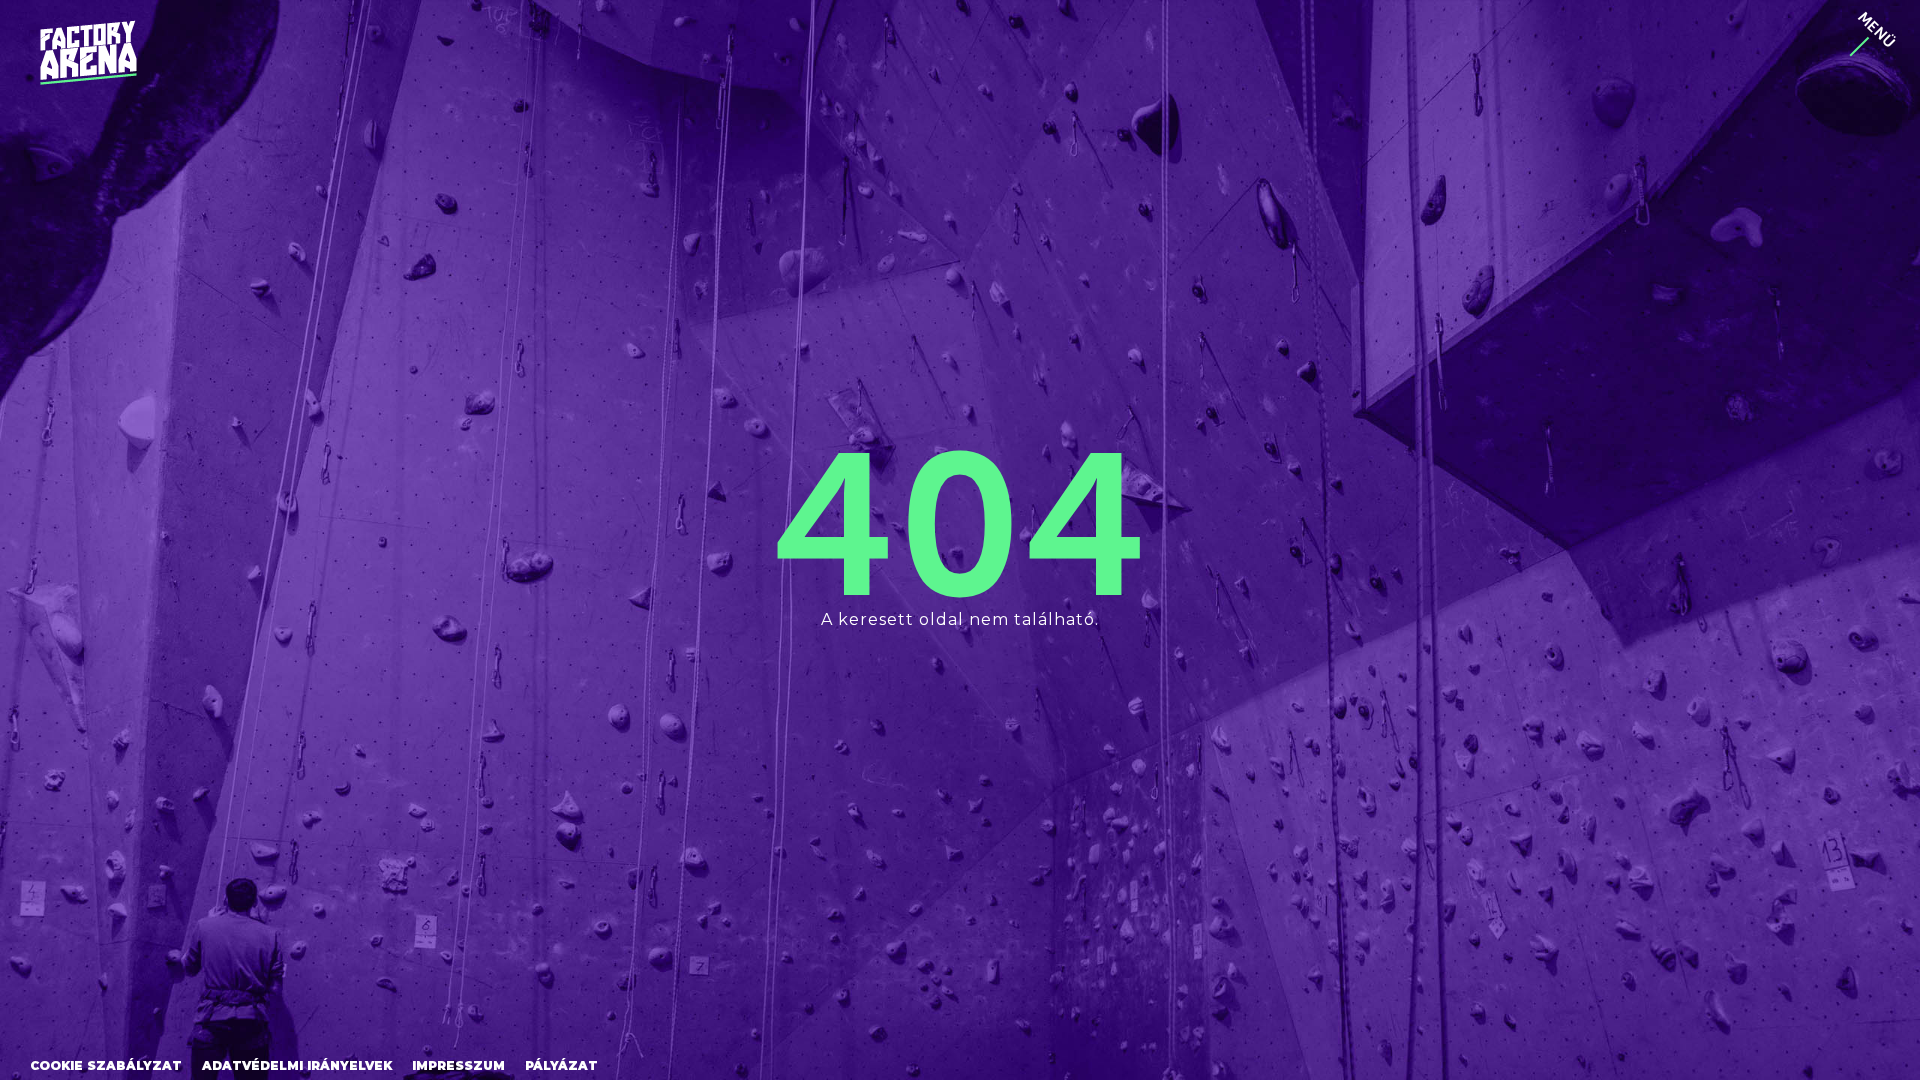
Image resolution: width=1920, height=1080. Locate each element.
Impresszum (458, 1065)
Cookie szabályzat (106, 1065)
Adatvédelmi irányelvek (297, 1065)
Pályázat (561, 1065)
